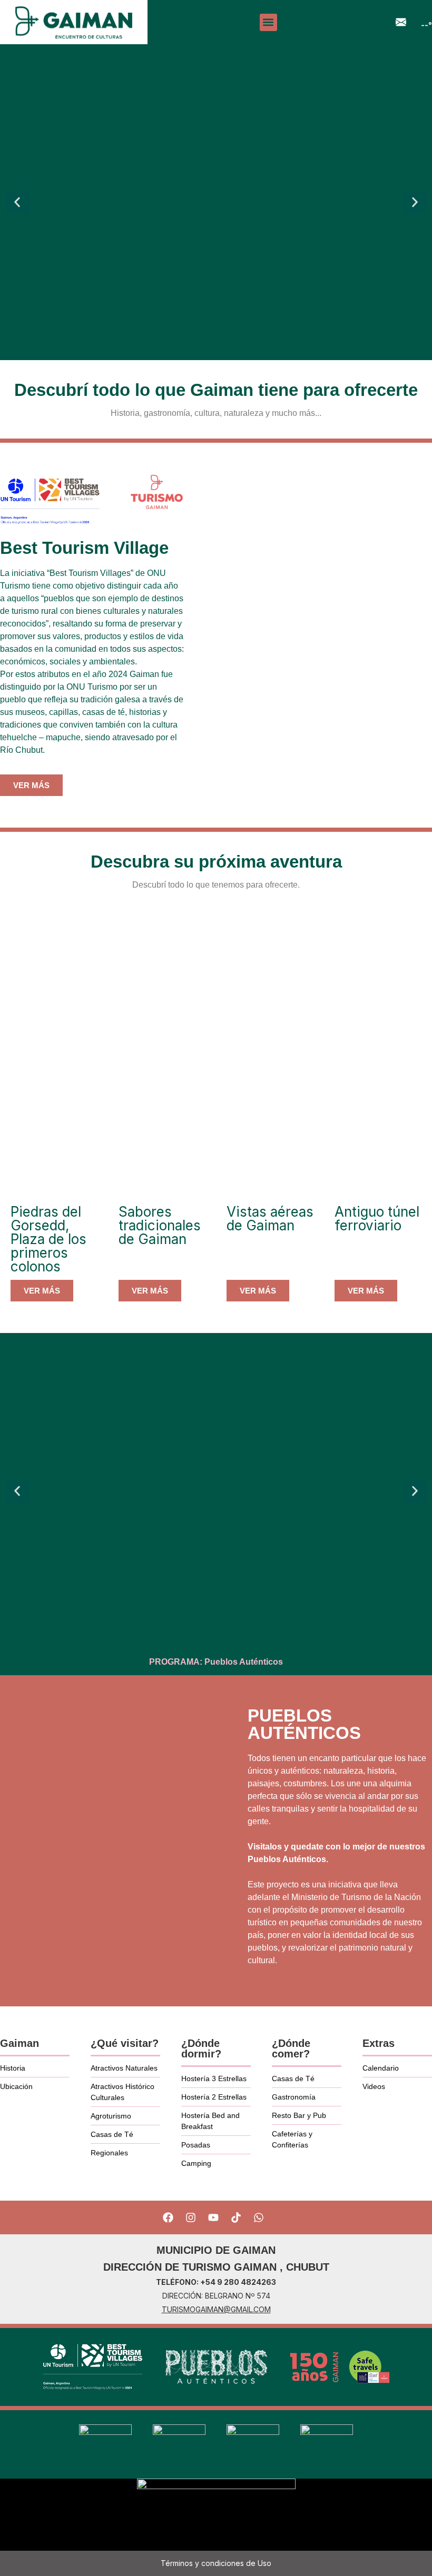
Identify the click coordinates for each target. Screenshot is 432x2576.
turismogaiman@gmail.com (216, 2309)
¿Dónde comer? (291, 2048)
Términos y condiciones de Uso (216, 2563)
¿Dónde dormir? (201, 2048)
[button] (268, 22)
